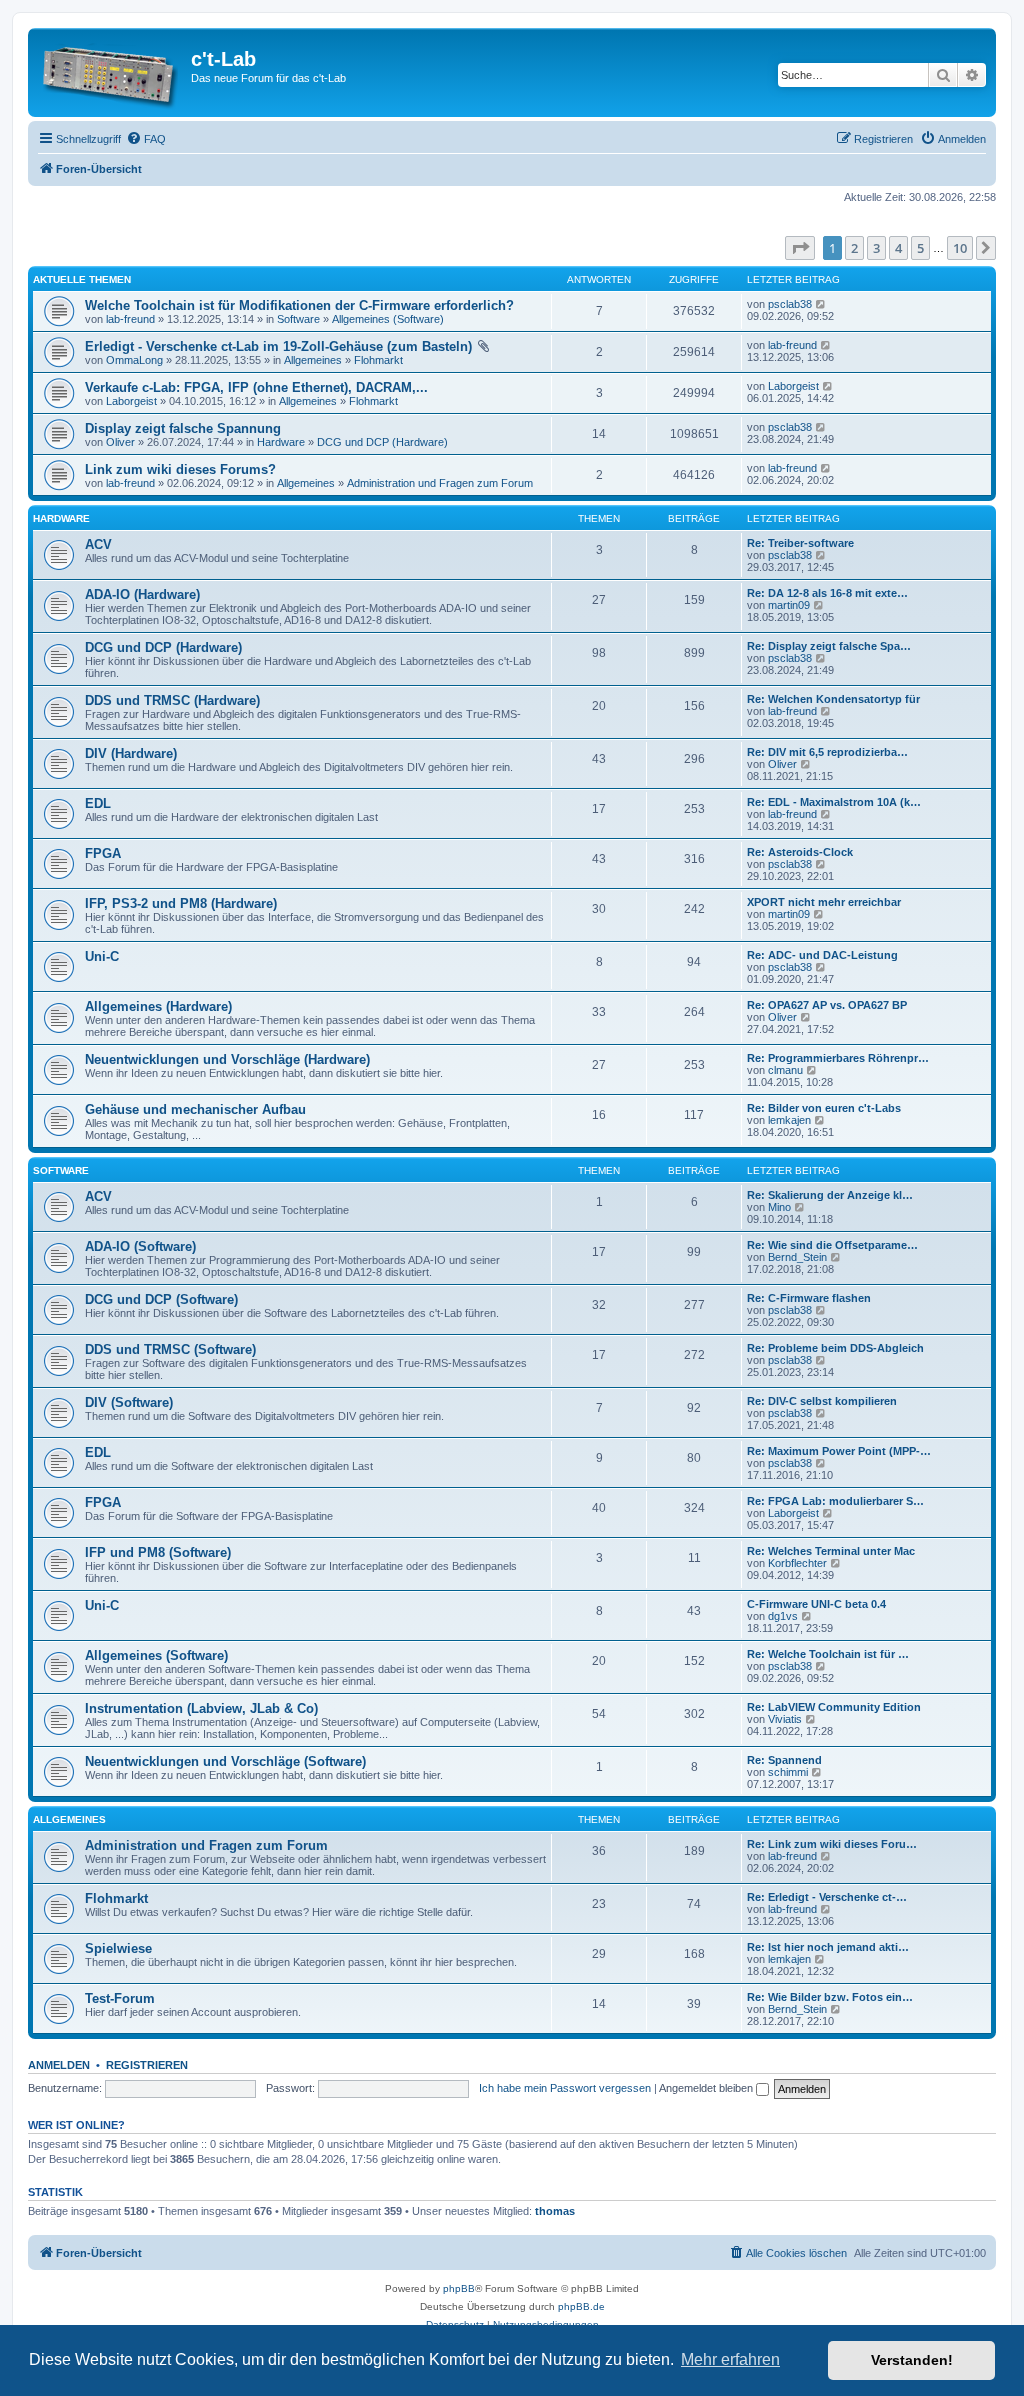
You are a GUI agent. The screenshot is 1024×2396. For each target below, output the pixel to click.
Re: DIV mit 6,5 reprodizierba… (827, 752)
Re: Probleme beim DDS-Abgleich (835, 1348)
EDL (98, 803)
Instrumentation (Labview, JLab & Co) (201, 1708)
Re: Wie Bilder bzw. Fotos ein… (830, 1997)
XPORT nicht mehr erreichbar (824, 902)
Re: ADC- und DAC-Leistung (822, 955)
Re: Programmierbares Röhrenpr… (838, 1058)
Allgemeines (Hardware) (158, 1006)
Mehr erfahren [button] (730, 2359)
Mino (779, 1207)
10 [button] (960, 248)
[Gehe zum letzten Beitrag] (821, 304)
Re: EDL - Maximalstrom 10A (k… (834, 802)
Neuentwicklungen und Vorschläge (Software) (225, 1761)
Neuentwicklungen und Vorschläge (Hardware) (227, 1059)
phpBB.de (581, 2306)
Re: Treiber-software (800, 543)
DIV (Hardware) (131, 753)
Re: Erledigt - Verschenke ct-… (827, 1897)
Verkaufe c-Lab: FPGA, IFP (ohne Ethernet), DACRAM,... (256, 387)
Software (298, 319)
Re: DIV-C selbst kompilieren (822, 1401)
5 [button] (920, 248)
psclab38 (790, 304)
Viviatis (785, 1719)
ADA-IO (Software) (140, 1246)
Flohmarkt (378, 360)
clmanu (785, 1070)
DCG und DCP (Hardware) (382, 442)
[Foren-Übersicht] (112, 72)
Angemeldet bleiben (707, 2088)
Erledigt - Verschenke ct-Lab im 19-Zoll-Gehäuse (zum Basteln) (278, 346)
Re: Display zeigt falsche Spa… (829, 646)
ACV (98, 544)
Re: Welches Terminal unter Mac (831, 1551)
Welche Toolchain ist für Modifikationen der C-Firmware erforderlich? (299, 305)
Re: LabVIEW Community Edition (834, 1707)
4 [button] (898, 248)
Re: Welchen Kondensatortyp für (833, 699)
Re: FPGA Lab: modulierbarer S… (835, 1501)
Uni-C (102, 956)
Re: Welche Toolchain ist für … (828, 1654)
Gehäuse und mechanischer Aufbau (195, 1109)
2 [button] (854, 248)
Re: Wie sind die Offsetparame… (832, 1245)
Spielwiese (118, 1948)
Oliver (120, 442)
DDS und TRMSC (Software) (170, 1349)
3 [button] (876, 248)
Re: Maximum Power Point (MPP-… (839, 1451)
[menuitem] (146, 139)
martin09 (789, 605)
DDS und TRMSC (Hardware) (172, 700)
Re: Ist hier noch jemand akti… (828, 1947)
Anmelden (59, 2065)
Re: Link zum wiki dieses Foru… (832, 1844)
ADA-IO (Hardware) (142, 594)
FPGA (103, 853)
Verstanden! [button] (912, 2360)
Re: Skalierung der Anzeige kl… (830, 1195)
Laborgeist (131, 401)
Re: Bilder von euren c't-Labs (824, 1108)
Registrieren (147, 2065)
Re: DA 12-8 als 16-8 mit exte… (827, 593)
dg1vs (783, 1616)
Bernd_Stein (797, 1257)
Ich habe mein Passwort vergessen (565, 2088)
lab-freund (130, 319)
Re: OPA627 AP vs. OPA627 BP (827, 1005)
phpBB (459, 2288)
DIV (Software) (129, 1402)
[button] (800, 248)
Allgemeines (313, 360)
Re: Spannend (784, 1760)
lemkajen (789, 1120)
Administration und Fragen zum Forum (440, 483)
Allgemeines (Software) (388, 319)
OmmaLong (134, 360)
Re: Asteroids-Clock (800, 852)
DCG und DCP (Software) (161, 1299)
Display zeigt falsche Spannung (183, 428)
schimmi (788, 1772)
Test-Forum (120, 1998)
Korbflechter (797, 1563)
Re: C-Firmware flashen (809, 1298)
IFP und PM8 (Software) (158, 1552)
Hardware (281, 442)
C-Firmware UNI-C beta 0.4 (816, 1604)
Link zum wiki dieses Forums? (180, 469)
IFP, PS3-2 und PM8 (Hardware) (181, 903)
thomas (555, 2211)
